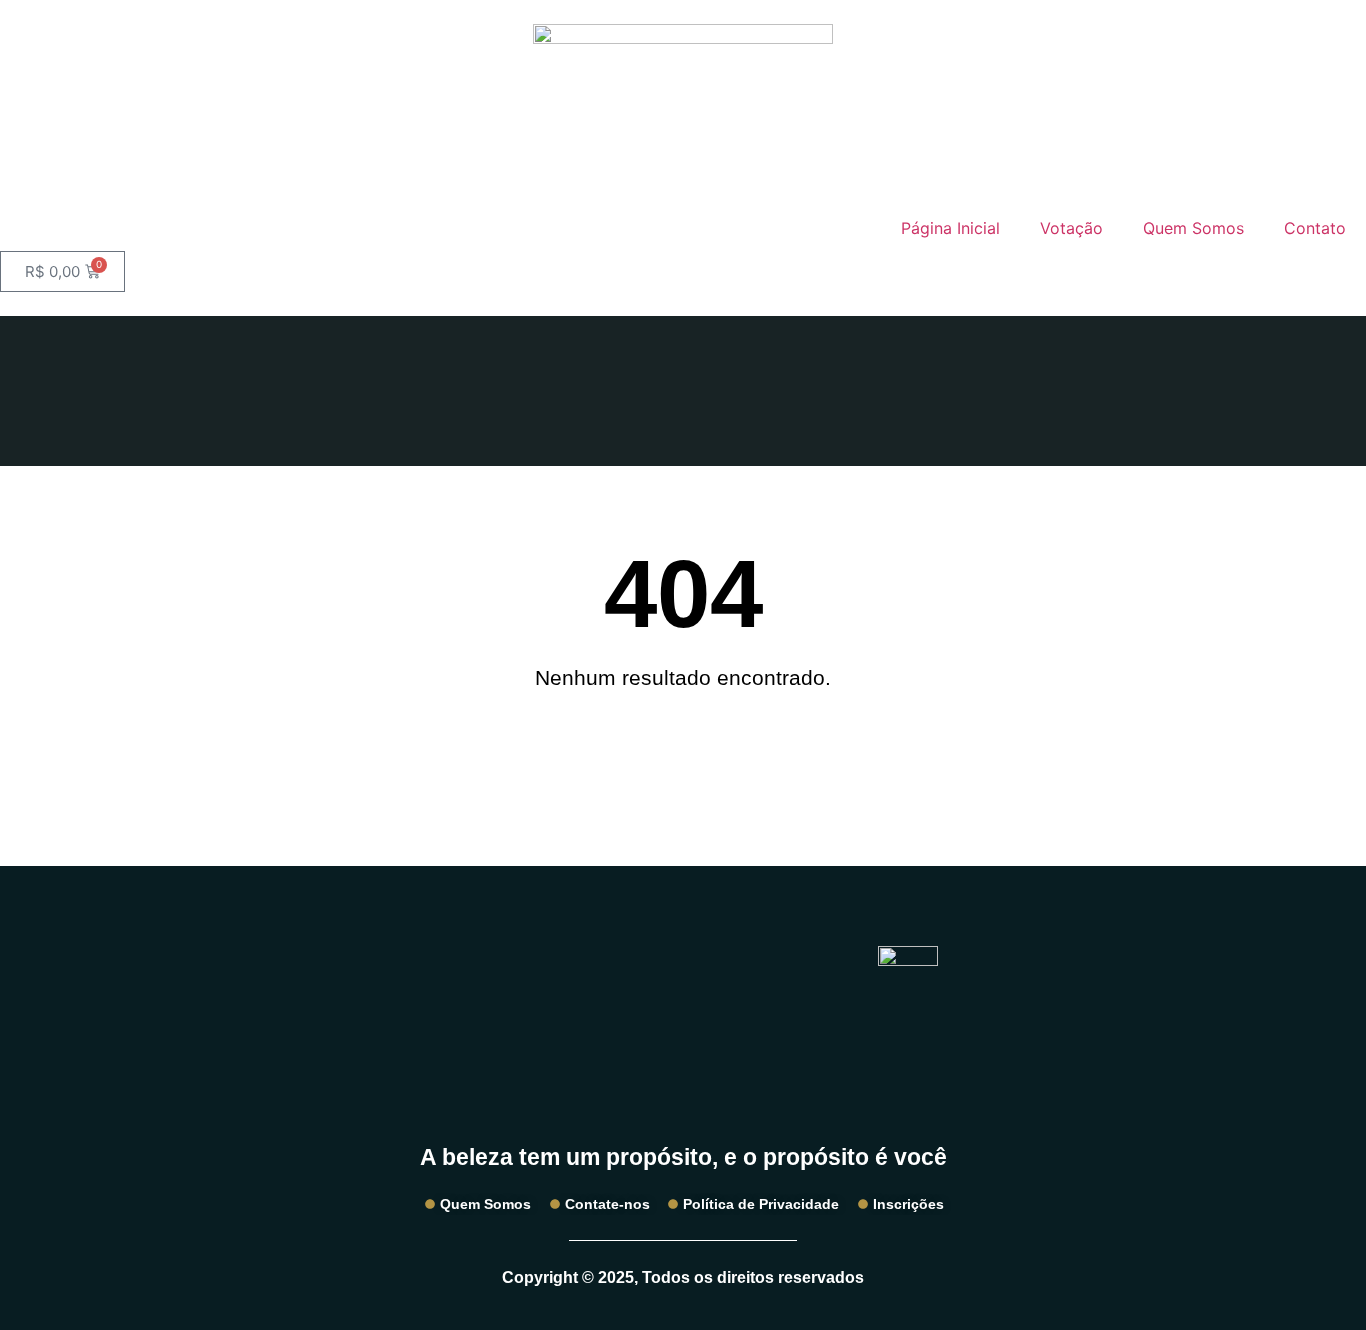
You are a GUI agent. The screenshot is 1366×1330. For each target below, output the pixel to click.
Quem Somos (1193, 228)
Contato (1315, 228)
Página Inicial (950, 228)
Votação (1071, 228)
